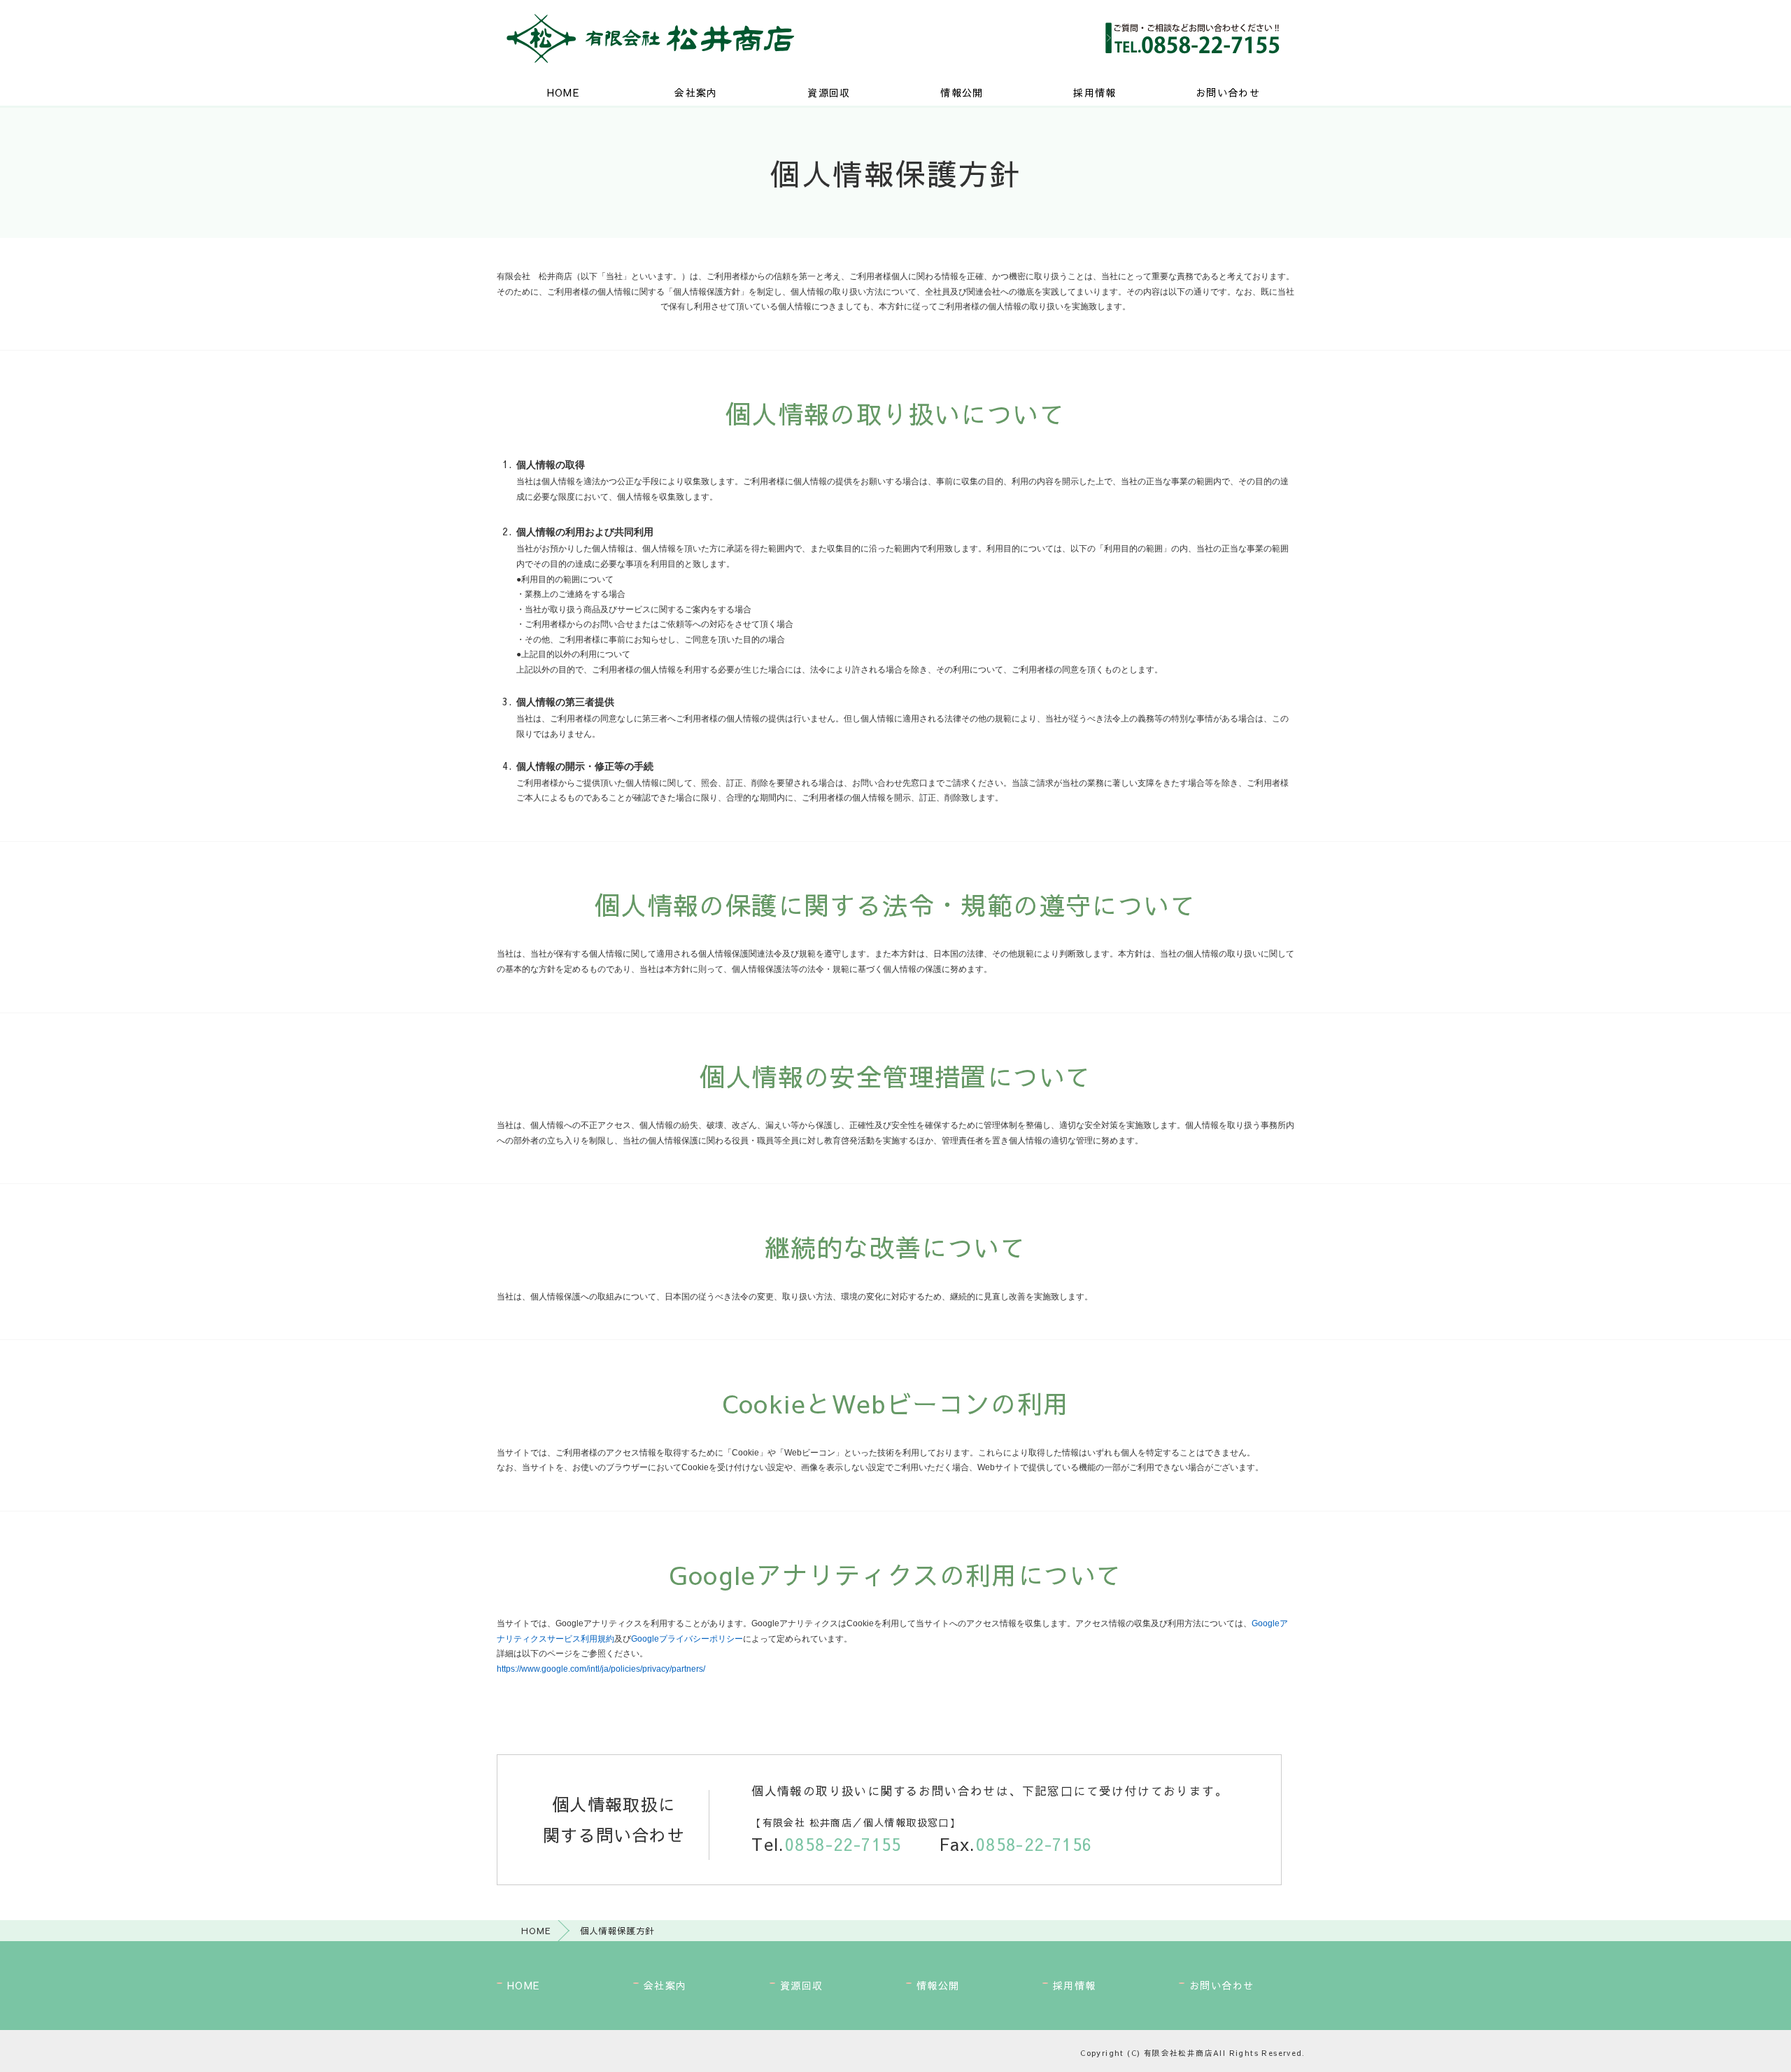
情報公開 (962, 92)
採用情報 (1095, 92)
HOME (564, 92)
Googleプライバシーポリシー (687, 1639)
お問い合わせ (1228, 92)
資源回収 (829, 92)
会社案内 (696, 92)
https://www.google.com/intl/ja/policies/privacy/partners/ (601, 1669)
